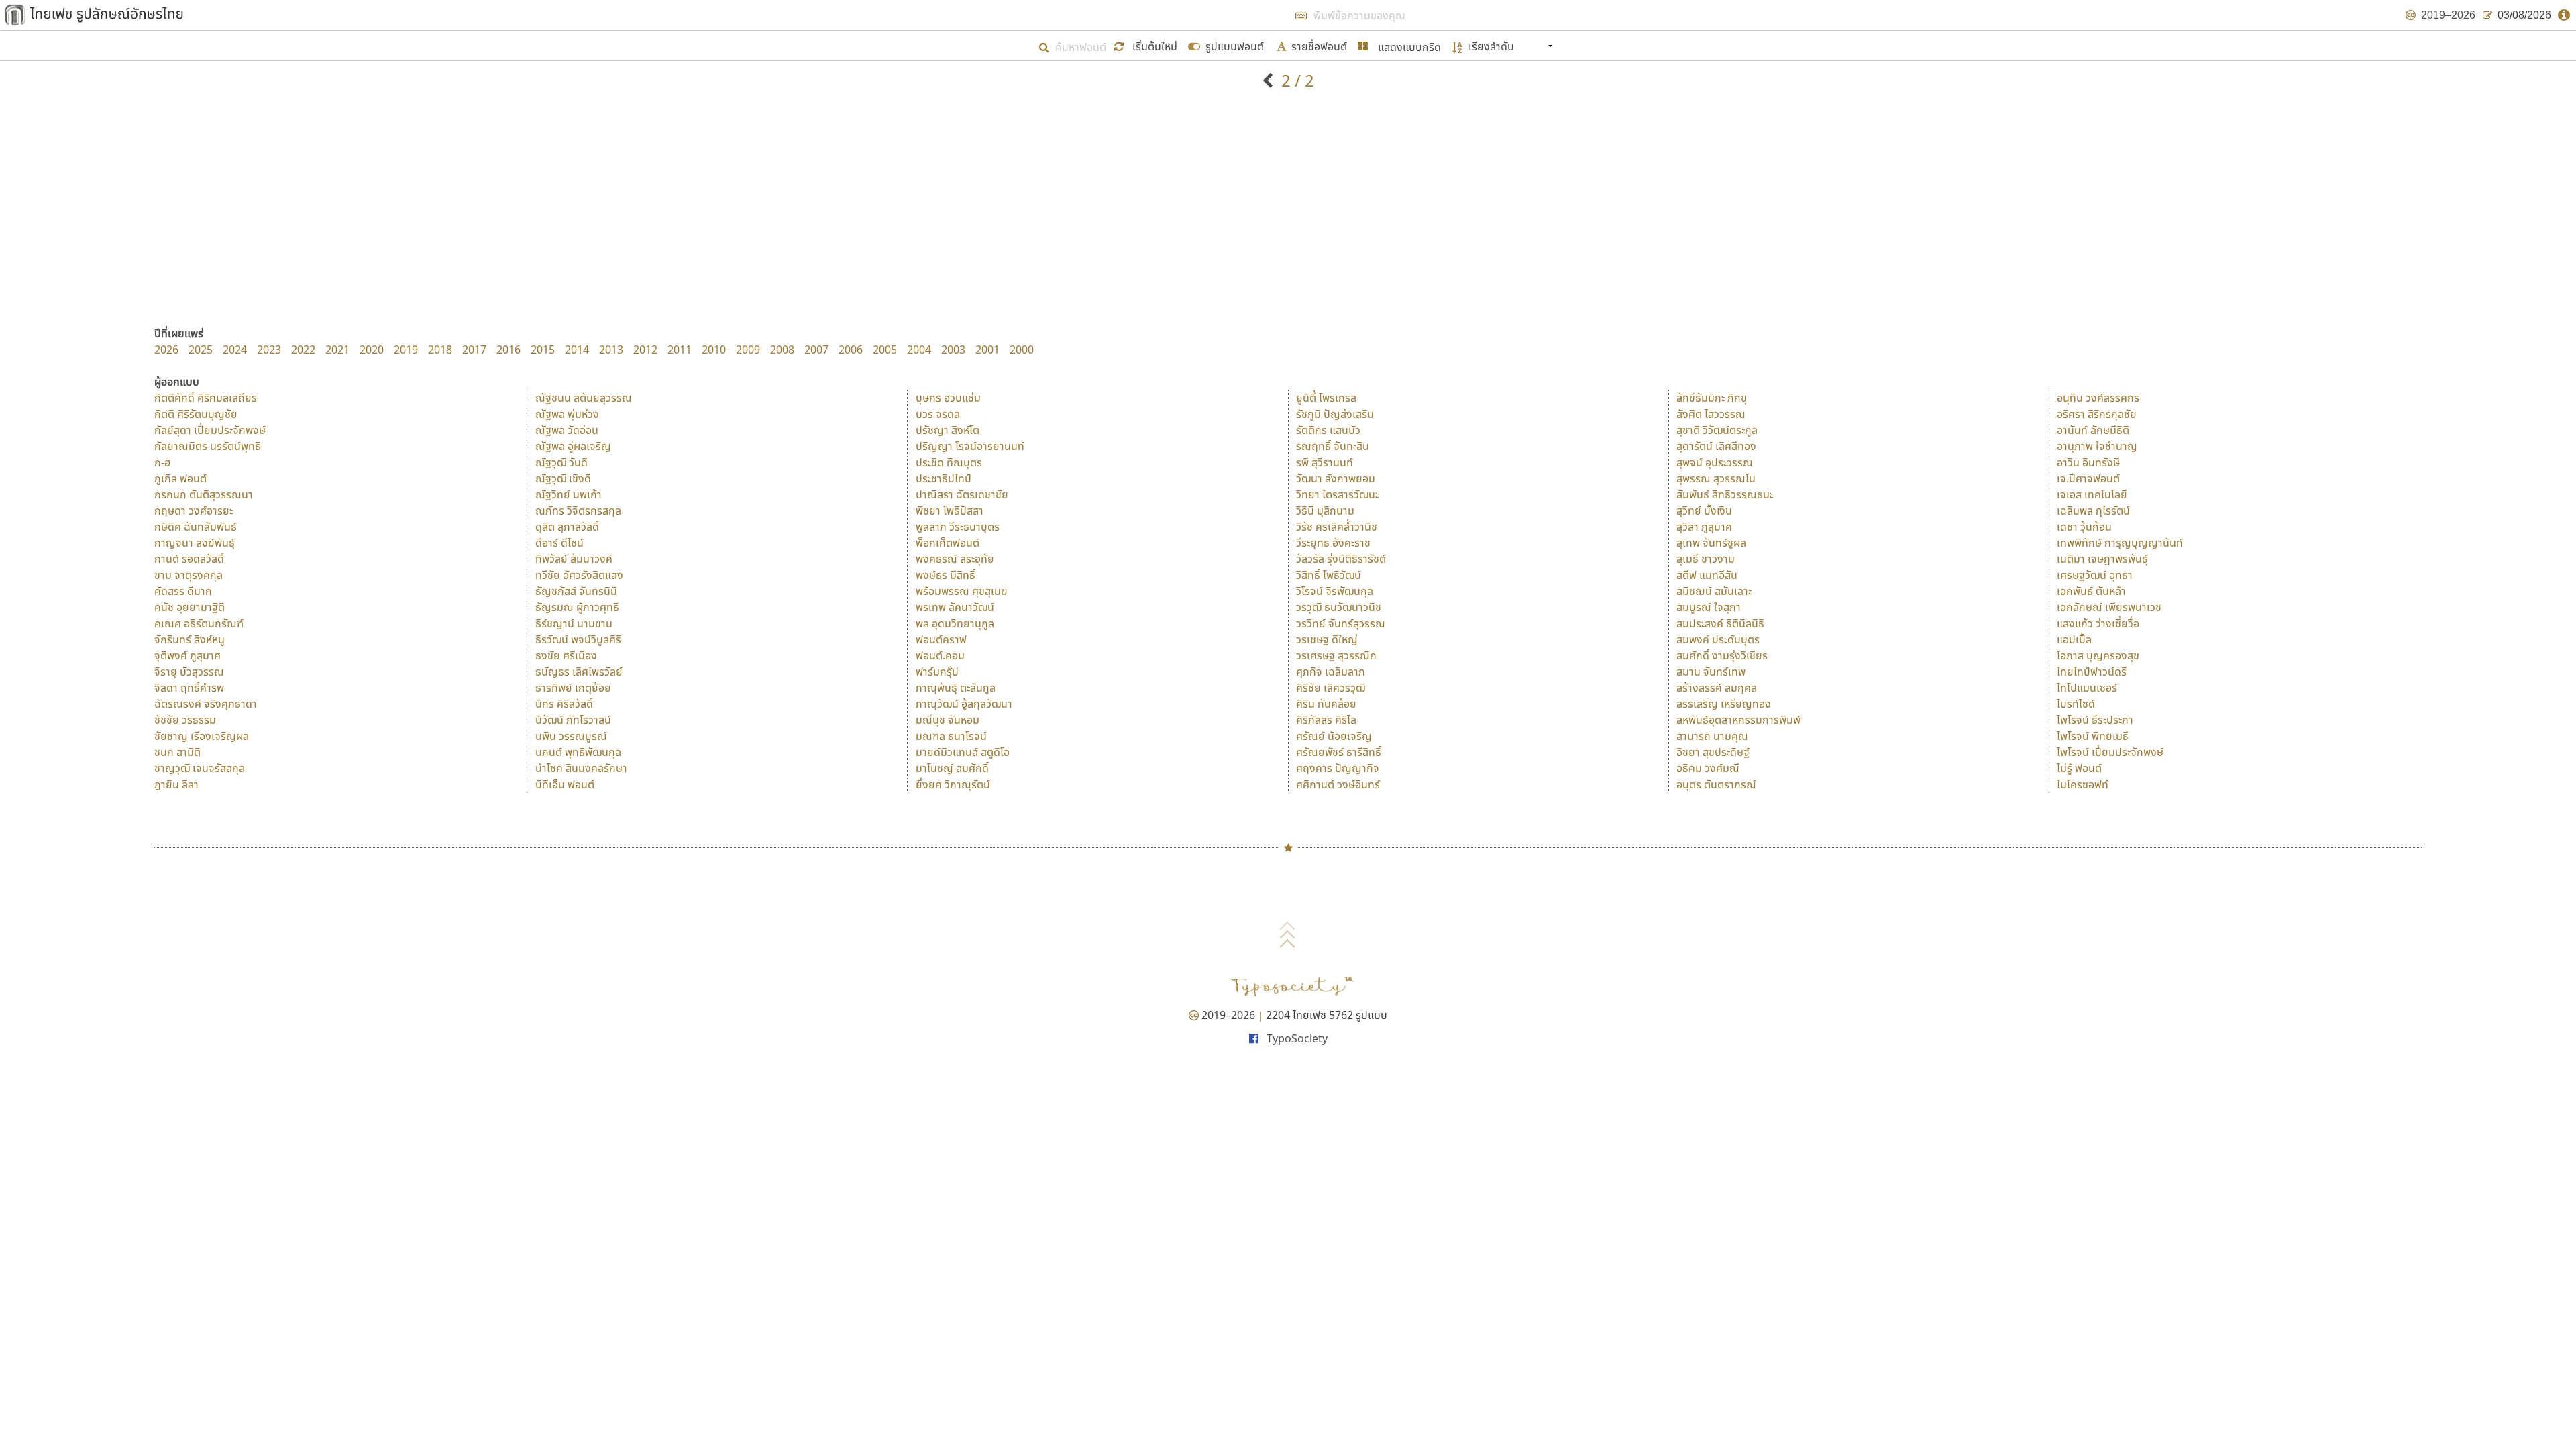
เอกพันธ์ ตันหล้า (2091, 591)
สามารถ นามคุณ (1712, 736)
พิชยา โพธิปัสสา (950, 511)
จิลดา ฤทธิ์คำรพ (189, 688)
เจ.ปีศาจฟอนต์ (2088, 478)
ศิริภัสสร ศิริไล (1326, 720)
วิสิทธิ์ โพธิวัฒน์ (1329, 575)
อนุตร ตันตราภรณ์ (1716, 784)
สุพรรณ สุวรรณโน (1716, 478)
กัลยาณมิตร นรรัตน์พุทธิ (208, 446)
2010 (714, 350)
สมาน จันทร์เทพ (1711, 672)
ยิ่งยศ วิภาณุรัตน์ (953, 784)
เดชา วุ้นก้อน (2084, 527)
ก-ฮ (162, 462)
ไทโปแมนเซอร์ (2087, 688)
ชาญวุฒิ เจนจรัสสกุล (200, 768)
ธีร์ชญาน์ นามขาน (574, 623)
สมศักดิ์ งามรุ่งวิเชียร (1722, 655)
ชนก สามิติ (177, 752)
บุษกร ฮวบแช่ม (948, 398)
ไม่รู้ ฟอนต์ (2079, 768)
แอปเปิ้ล (2074, 639)
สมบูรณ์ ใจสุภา (1709, 607)
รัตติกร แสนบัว (1328, 430)
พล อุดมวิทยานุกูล (955, 623)
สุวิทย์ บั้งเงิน (1704, 511)
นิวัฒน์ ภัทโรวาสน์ (573, 720)
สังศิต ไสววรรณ (1711, 414)
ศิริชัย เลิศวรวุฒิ (1331, 688)
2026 (166, 350)
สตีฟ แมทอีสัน (1707, 575)
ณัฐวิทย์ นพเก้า (569, 494)
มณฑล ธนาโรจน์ (951, 736)
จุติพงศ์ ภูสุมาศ (187, 655)
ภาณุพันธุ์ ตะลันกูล (956, 688)
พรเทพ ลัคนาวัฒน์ (955, 607)
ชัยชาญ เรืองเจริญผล (202, 736)
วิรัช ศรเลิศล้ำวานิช (1337, 527)
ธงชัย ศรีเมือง (566, 655)
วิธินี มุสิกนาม (1325, 511)
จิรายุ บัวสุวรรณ (189, 672)
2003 (953, 350)
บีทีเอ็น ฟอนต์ (565, 784)
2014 (577, 350)
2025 (201, 350)
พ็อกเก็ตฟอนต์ (948, 543)
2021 (337, 350)
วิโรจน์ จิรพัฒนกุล (1335, 591)
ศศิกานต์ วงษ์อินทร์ (1338, 784)
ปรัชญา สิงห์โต (948, 430)
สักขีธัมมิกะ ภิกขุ (1712, 398)
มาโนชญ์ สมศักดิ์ (952, 768)
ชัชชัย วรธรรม (185, 720)
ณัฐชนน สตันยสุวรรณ (584, 398)
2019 (406, 350)
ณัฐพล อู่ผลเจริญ (573, 446)
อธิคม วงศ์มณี (1708, 768)
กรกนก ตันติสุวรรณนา (204, 494)
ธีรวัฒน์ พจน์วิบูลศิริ (578, 639)
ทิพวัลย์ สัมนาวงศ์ (574, 559)
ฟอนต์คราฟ (941, 639)
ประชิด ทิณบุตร (949, 462)
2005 (885, 350)
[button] (1147, 45)
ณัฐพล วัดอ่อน (567, 430)
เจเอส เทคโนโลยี (2092, 494)
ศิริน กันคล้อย (1326, 704)
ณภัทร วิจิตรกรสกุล (578, 511)
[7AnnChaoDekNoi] (1270, 80)
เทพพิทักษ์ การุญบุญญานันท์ (2120, 543)
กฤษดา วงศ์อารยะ (194, 511)
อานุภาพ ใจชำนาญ (2097, 446)
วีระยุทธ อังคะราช (1333, 543)
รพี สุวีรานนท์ (1325, 462)
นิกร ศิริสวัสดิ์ (564, 704)
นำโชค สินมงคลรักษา (581, 768)
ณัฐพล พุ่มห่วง (567, 414)
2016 (508, 350)
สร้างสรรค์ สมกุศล (1717, 688)
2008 (782, 350)
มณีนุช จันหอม (948, 720)
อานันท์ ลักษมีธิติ (2093, 430)
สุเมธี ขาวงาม (1706, 559)
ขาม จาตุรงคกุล (189, 575)
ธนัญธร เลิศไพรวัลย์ (579, 672)
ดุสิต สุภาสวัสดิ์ (567, 527)
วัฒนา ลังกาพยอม (1336, 478)
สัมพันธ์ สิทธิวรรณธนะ (1725, 494)
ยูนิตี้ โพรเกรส (1326, 398)
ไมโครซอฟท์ (2083, 784)
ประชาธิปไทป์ (944, 478)
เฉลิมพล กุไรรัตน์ (2093, 511)
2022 (303, 350)
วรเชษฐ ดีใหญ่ (1327, 639)
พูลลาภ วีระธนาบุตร (958, 527)
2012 (645, 350)
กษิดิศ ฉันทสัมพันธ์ (196, 527)
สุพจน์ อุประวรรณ (1715, 462)
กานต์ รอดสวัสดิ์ (189, 559)
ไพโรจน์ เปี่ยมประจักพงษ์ (2110, 752)
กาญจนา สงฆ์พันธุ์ (195, 543)
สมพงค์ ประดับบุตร (1718, 639)
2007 (816, 350)
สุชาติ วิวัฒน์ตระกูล (1717, 430)
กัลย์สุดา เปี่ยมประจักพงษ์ (210, 430)
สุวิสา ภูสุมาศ (1704, 527)
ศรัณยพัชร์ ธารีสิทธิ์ (1339, 752)
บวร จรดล (938, 414)
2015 (543, 350)
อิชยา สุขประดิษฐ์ (1713, 752)
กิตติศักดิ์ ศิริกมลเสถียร (206, 398)
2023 (269, 350)
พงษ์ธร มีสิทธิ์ (946, 575)
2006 (851, 350)
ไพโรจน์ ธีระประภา (2095, 720)
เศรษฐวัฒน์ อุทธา (2095, 575)
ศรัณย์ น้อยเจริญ (1334, 736)
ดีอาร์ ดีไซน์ (559, 543)
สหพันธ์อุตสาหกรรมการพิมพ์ (1738, 720)
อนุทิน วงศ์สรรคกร (2098, 398)
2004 (919, 350)
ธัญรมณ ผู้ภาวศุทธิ (577, 607)
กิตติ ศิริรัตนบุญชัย (196, 414)
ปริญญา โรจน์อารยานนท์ (970, 446)
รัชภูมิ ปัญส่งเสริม (1335, 414)
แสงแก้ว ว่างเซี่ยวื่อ (2098, 623)
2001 (987, 350)
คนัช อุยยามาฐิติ (190, 607)
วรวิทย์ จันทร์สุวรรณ (1341, 623)
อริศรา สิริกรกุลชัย (2097, 414)
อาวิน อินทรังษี (2088, 462)
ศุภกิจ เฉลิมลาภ (1331, 672)
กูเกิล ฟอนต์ (180, 478)
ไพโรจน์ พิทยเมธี (2093, 736)
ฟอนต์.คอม (940, 655)
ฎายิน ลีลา (176, 784)
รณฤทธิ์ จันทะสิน (1333, 446)
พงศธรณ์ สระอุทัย (955, 559)
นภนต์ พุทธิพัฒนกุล (578, 752)
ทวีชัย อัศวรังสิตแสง (579, 575)
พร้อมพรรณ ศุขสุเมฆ (962, 591)
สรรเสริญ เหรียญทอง (1724, 704)
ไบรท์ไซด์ (2076, 704)
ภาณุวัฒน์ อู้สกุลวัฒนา (964, 704)
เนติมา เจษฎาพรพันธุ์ (2102, 559)
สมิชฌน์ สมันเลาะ (1714, 591)
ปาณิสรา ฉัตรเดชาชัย (962, 494)
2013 (611, 350)
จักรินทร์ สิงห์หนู (190, 639)
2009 (748, 350)
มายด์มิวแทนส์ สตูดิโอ (963, 752)
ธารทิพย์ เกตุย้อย (573, 688)
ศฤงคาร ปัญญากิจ (1338, 768)
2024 (235, 350)
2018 (440, 350)
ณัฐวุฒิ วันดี (561, 462)
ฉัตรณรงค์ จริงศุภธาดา (206, 704)
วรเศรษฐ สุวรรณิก (1336, 655)
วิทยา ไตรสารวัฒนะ (1337, 494)
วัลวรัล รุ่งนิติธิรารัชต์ (1341, 559)
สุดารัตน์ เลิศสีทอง (1716, 446)
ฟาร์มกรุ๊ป (937, 672)
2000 (1022, 350)
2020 (372, 350)
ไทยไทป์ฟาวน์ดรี (2092, 672)
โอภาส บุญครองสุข (2098, 655)
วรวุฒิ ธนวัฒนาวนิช (1339, 607)
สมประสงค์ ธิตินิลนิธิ (1720, 623)
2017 (474, 350)
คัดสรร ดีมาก (183, 591)
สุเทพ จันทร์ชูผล (1711, 543)
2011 (680, 350)
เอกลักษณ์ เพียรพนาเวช (2109, 607)
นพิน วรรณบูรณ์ (571, 736)
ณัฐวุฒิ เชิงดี (563, 478)
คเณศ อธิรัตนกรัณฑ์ (199, 623)
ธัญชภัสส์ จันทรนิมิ (576, 591)
